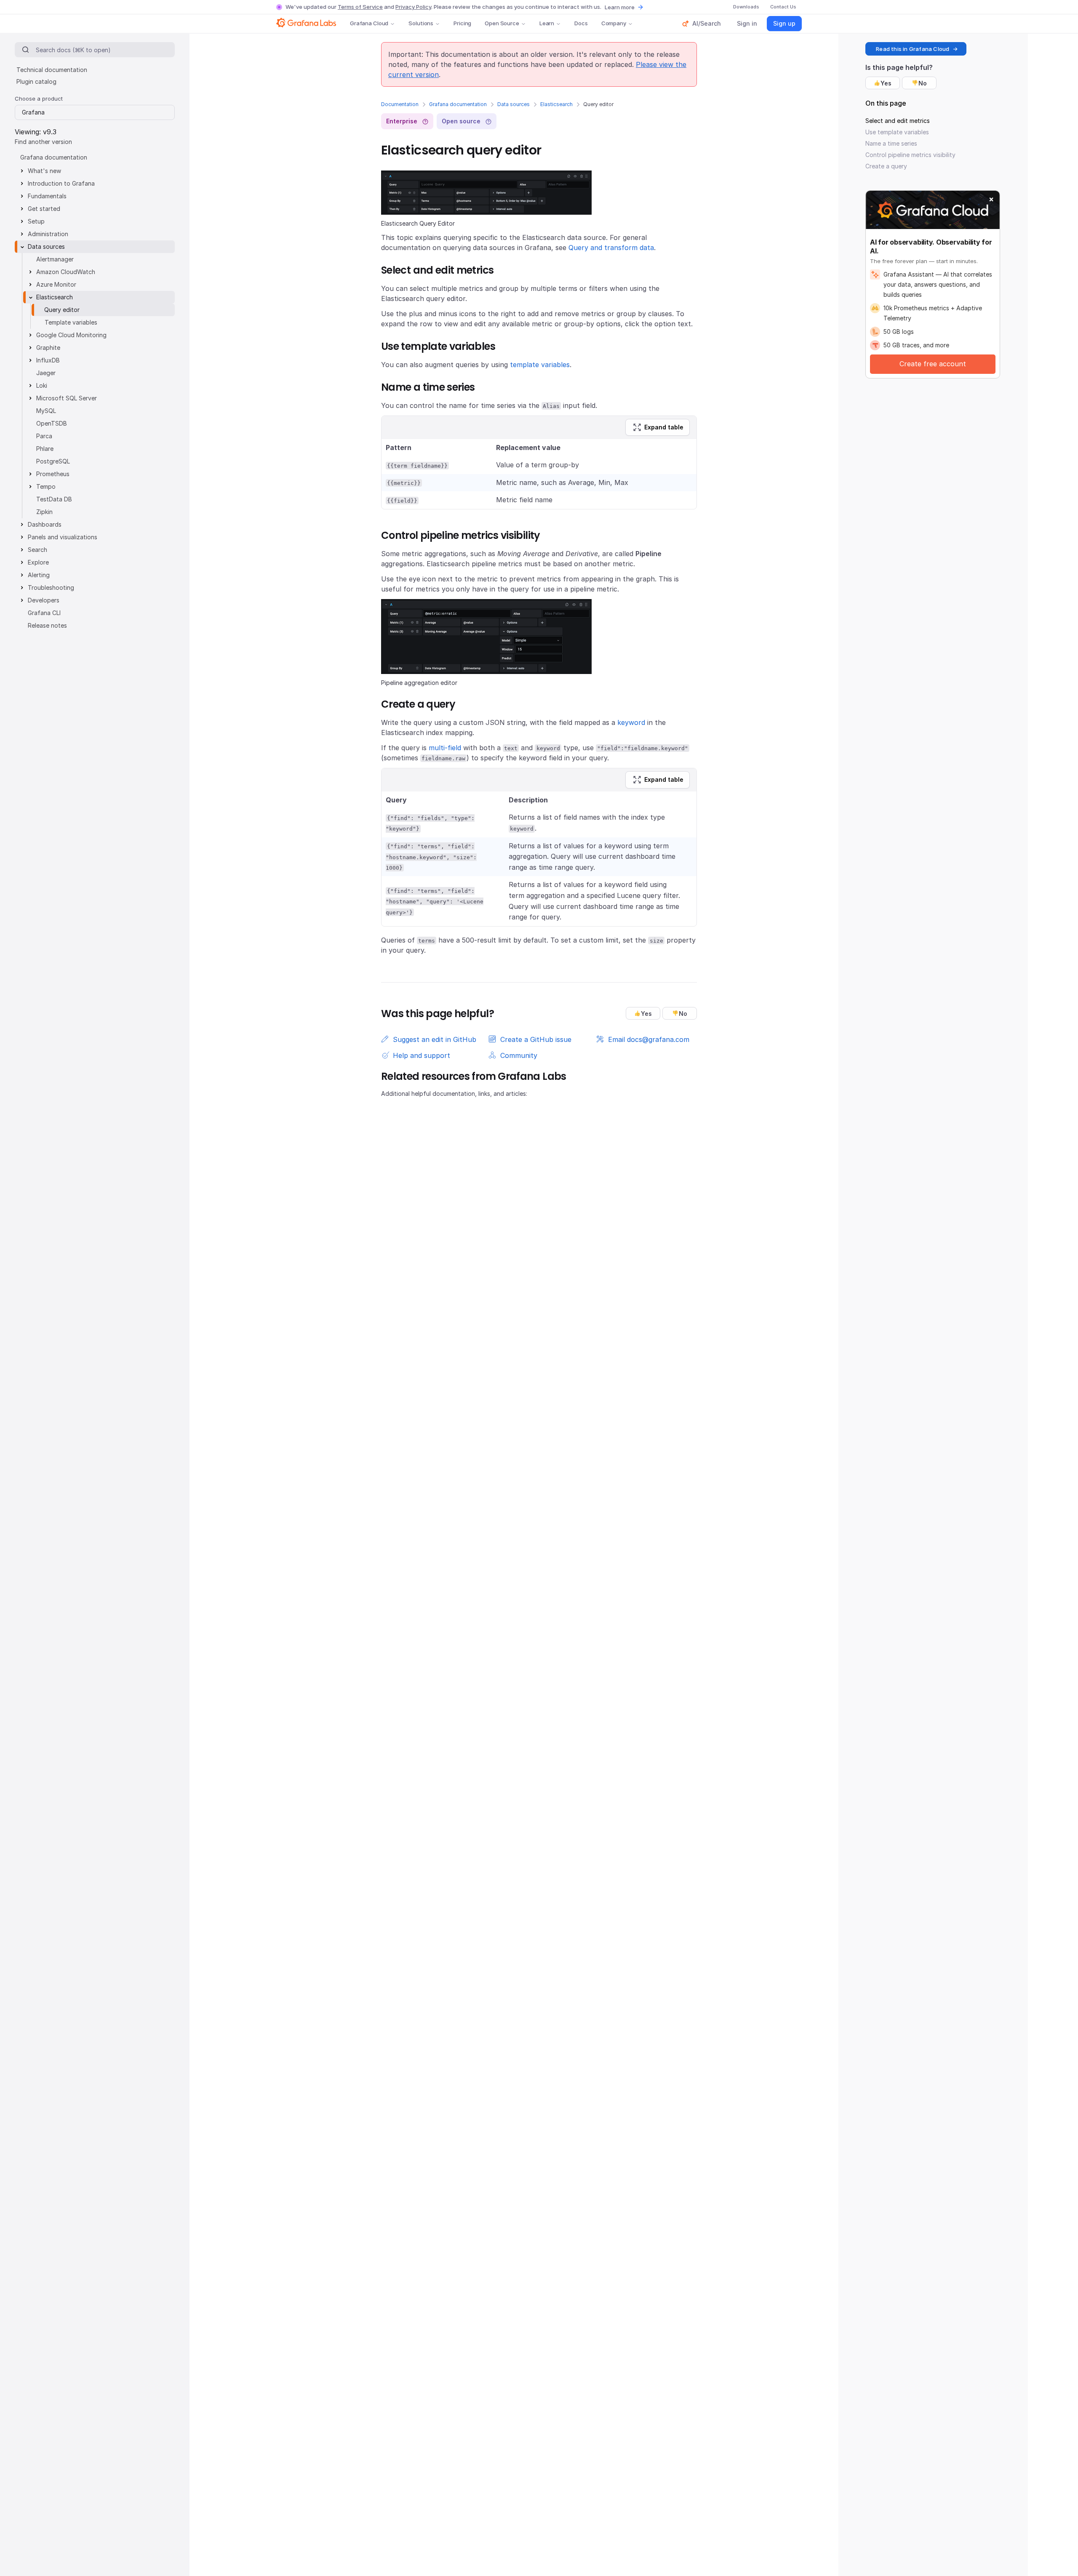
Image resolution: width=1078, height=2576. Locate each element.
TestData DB (54, 499)
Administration (48, 234)
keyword (631, 722)
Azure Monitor (56, 284)
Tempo (46, 486)
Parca (44, 436)
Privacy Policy (413, 7)
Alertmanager (55, 259)
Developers (44, 600)
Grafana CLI (44, 613)
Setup (36, 221)
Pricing (462, 23)
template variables (540, 365)
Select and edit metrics (898, 121)
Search (37, 550)
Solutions (421, 23)
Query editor (62, 310)
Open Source (502, 23)
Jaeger (46, 373)
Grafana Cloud (369, 23)
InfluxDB (48, 360)
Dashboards (45, 524)
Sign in (747, 23)
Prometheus (53, 474)
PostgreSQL (53, 461)
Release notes (47, 625)
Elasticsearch (556, 104)
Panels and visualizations (63, 537)
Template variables (71, 322)
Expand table (664, 427)
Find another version (43, 142)
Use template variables (897, 132)
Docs (581, 23)
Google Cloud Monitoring (71, 335)
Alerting (39, 575)
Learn (547, 23)
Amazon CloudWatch (66, 272)
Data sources (514, 104)
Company (614, 23)
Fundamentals (47, 196)
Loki (42, 385)
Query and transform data (611, 248)
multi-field (445, 748)
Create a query (886, 166)
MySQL (46, 411)
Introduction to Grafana (61, 183)
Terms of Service (360, 7)
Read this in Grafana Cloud (913, 49)
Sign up (784, 23)
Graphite (48, 348)
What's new (44, 171)
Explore (38, 562)
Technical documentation (52, 70)
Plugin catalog (36, 81)
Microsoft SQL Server (67, 398)
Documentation (400, 104)
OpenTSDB (52, 423)
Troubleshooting (51, 587)
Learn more (620, 7)
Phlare (45, 449)
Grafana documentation (458, 104)
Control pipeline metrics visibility (910, 155)
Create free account (933, 364)
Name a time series (891, 143)
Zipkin (44, 512)
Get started (44, 209)
